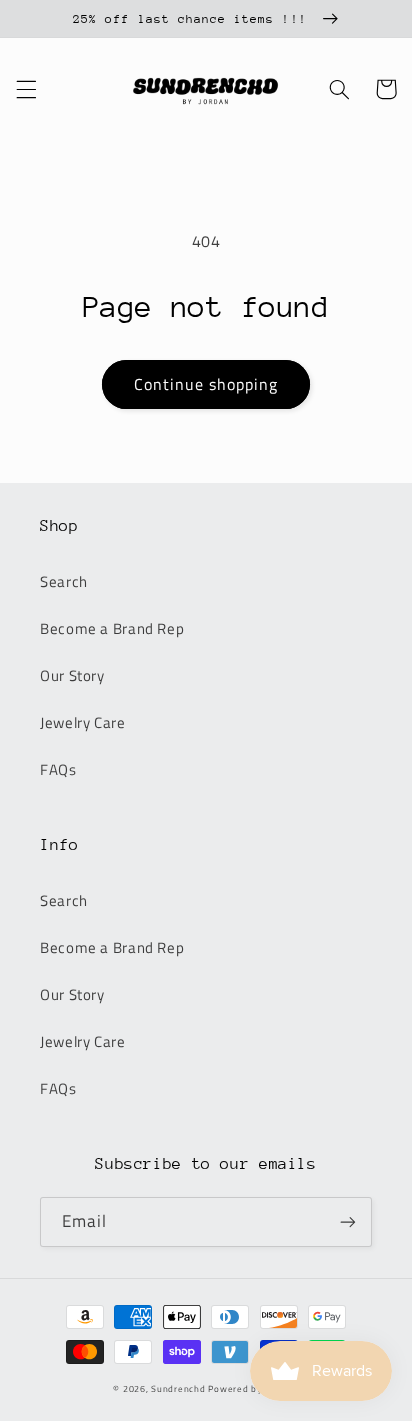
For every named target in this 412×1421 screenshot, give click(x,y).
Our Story (72, 675)
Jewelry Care (83, 722)
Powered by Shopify (253, 1388)
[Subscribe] (348, 1221)
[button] (26, 89)
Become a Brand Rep (112, 628)
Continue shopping (206, 384)
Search (64, 581)
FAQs (58, 769)
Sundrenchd (178, 1388)
